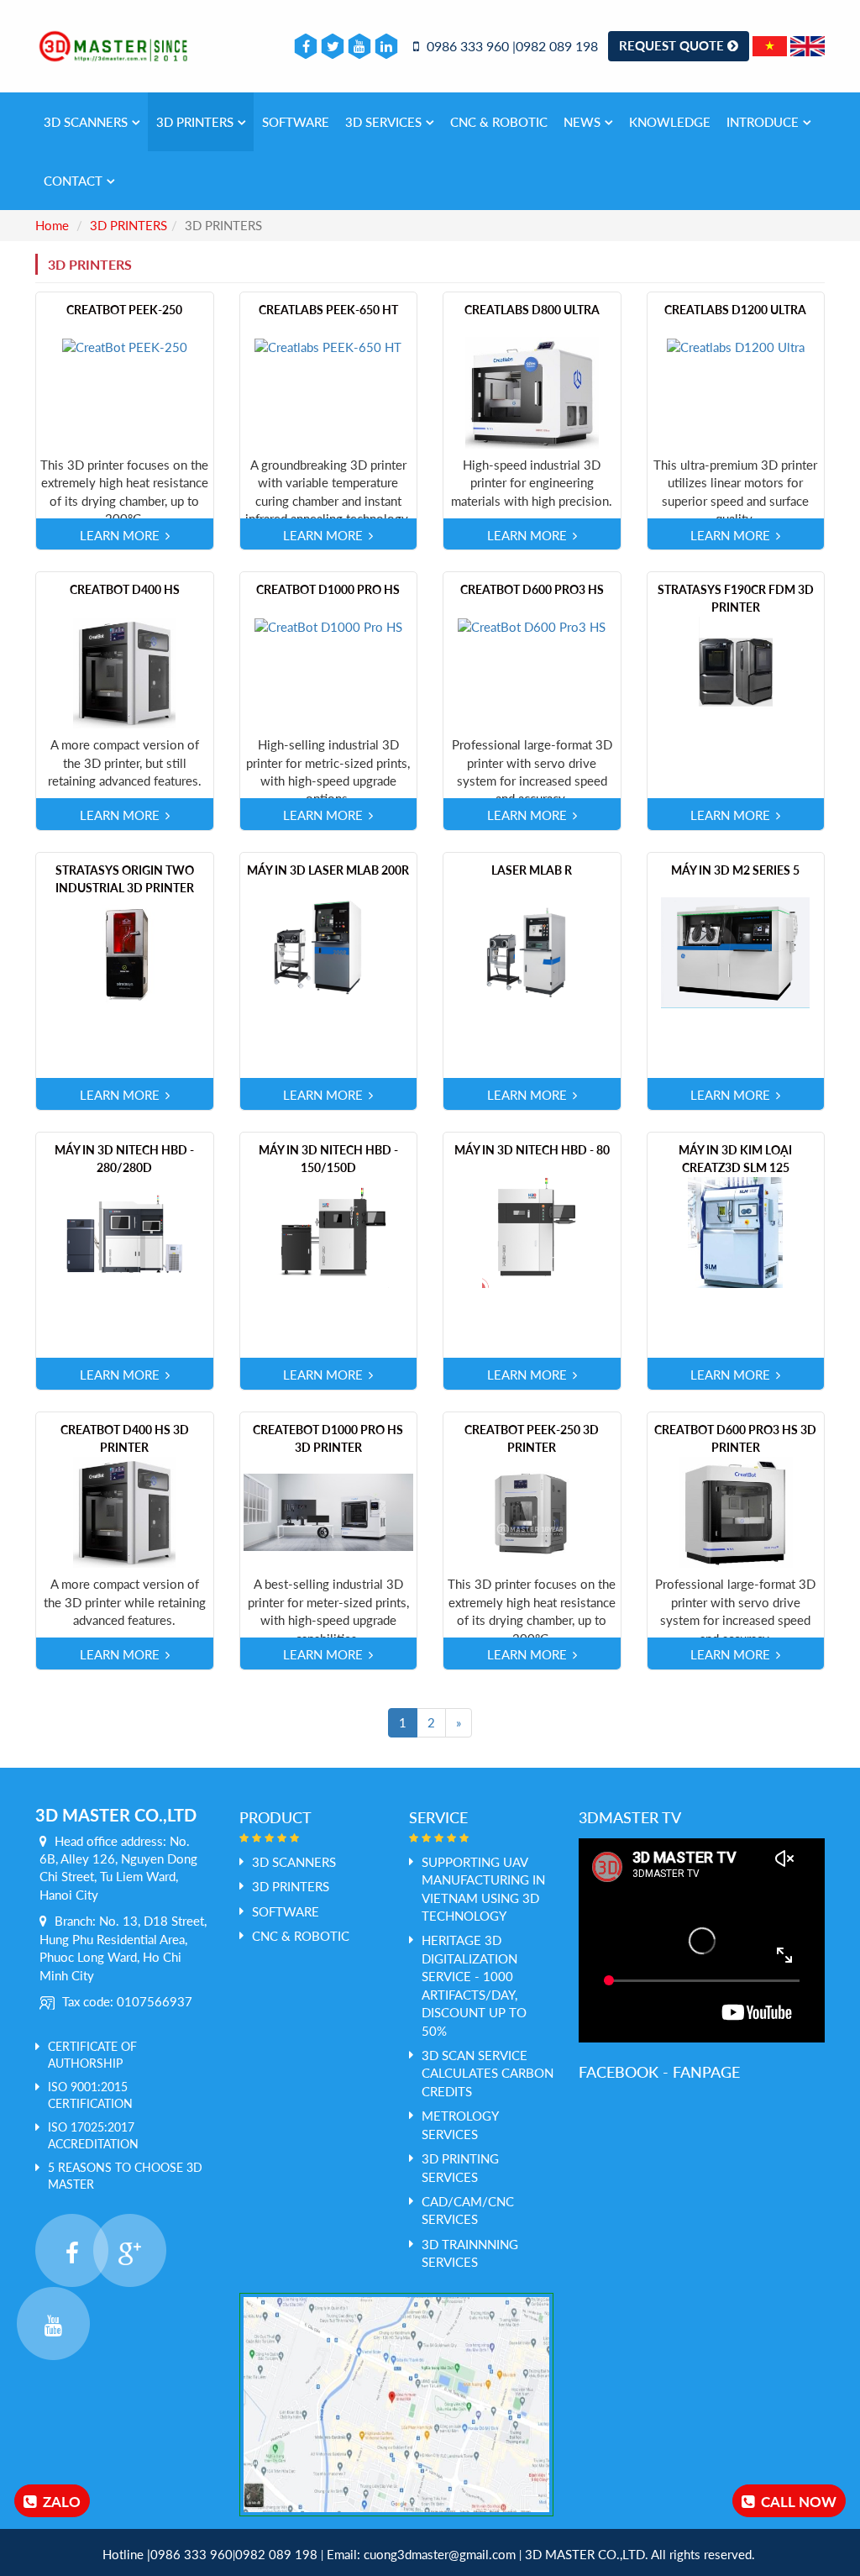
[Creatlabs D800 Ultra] (532, 392)
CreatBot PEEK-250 (124, 310)
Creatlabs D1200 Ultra (735, 310)
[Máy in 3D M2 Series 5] (735, 951)
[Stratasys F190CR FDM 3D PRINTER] (736, 671)
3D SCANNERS (86, 122)
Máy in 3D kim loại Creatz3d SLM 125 (735, 1159)
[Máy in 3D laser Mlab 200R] (328, 951)
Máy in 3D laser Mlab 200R (328, 870)
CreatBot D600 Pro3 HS (532, 589)
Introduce (763, 122)
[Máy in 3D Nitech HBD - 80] (532, 1231)
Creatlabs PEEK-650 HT (328, 310)
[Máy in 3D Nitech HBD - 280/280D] (124, 1231)
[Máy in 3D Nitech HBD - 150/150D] (328, 1231)
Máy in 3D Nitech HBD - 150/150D (328, 1159)
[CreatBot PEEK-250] (125, 345)
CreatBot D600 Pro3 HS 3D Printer (735, 1438)
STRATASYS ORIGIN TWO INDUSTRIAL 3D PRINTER (125, 879)
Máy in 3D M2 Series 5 (735, 870)
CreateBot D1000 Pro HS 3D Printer (328, 1438)
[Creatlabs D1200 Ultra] (736, 345)
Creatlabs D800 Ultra (532, 310)
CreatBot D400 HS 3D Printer (125, 1438)
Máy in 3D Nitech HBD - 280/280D (124, 1159)
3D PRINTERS (195, 122)
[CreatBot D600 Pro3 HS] (532, 625)
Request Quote (673, 45)
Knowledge (670, 122)
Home (52, 225)
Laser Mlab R (532, 870)
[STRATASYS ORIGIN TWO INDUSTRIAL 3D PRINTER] (125, 951)
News (582, 122)
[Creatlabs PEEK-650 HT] (328, 345)
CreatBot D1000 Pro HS (328, 589)
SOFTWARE (296, 122)
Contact (73, 181)
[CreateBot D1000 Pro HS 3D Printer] (329, 1511)
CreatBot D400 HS (125, 589)
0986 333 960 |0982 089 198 (511, 46)
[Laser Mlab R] (532, 951)
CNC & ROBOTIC (499, 122)
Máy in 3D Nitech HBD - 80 (532, 1150)
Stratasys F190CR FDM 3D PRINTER (736, 598)
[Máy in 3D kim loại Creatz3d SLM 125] (735, 1231)
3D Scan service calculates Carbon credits (488, 2073)
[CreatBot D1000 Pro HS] (328, 625)
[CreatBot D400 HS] (124, 671)
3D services (383, 122)
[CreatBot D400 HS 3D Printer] (124, 1511)
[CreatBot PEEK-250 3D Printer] (532, 1511)
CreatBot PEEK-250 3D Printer (532, 1438)
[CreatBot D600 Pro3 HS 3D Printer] (736, 1511)
